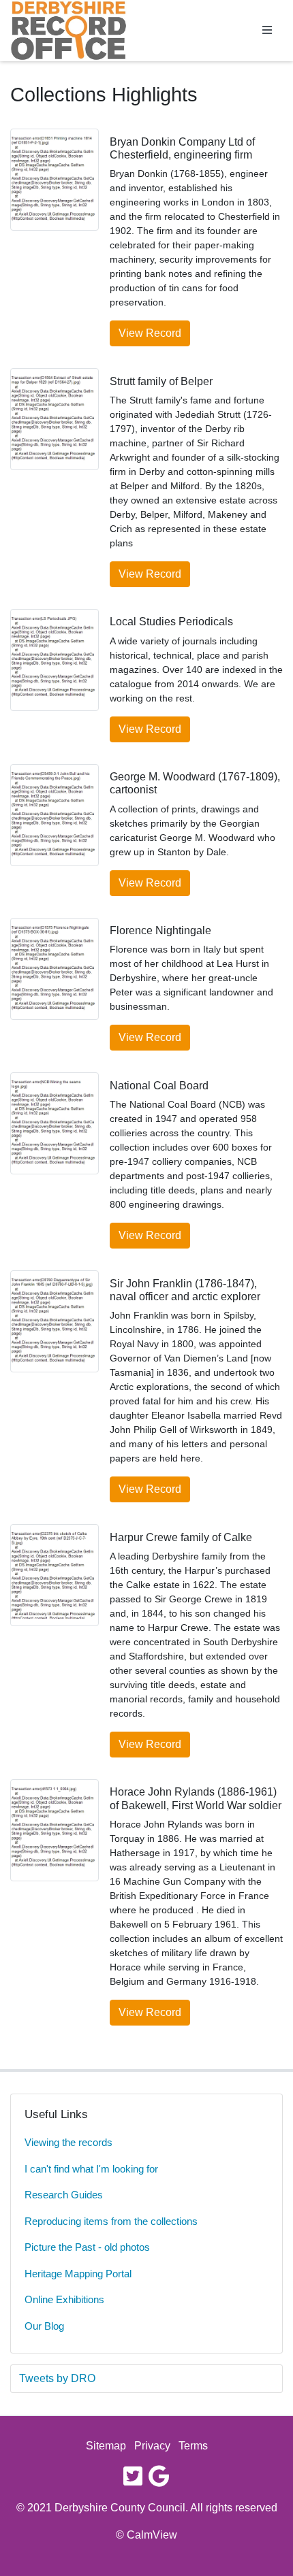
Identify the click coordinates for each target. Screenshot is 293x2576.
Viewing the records (68, 2142)
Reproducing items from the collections (111, 2221)
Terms (193, 2446)
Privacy (152, 2446)
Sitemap (106, 2446)
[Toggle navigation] (267, 31)
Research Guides (64, 2195)
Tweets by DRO (57, 2378)
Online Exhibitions (64, 2299)
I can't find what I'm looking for (91, 2169)
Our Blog (44, 2326)
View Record (150, 333)
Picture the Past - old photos (87, 2247)
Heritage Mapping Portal (78, 2274)
